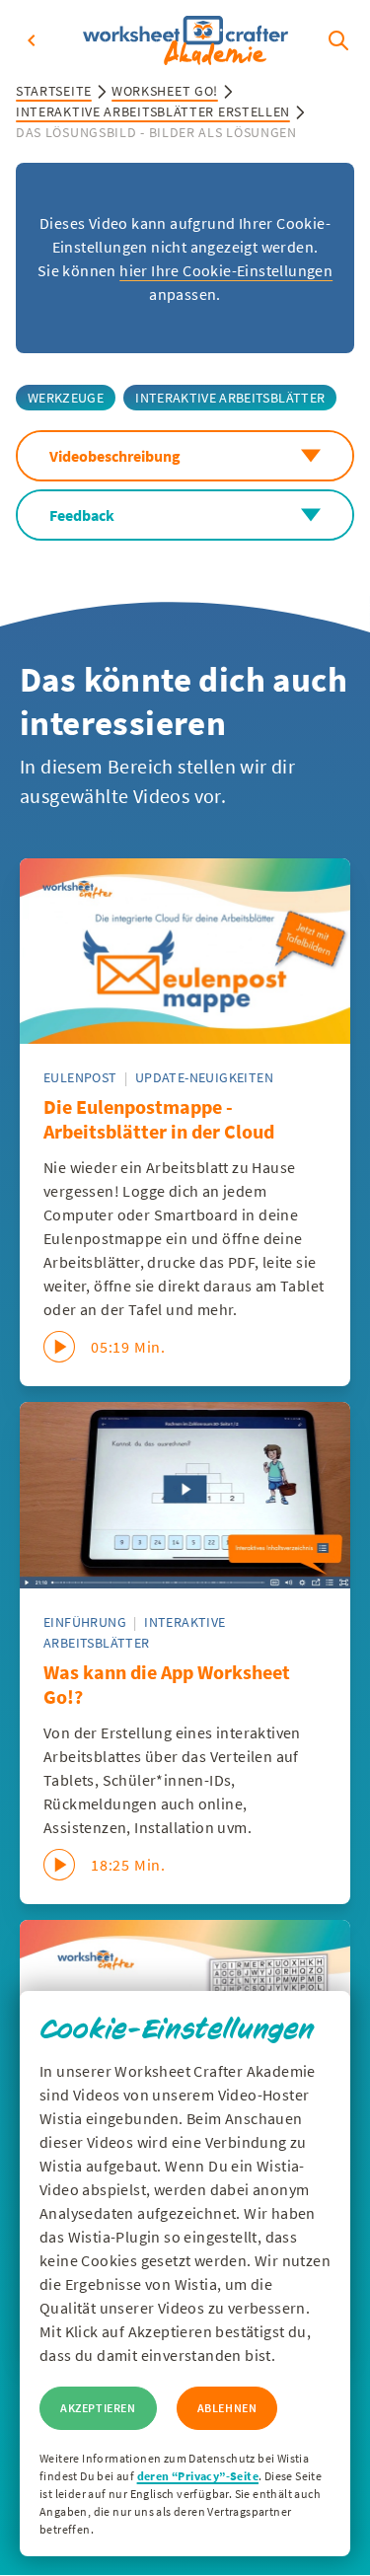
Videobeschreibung (115, 456)
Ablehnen (227, 2408)
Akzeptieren (98, 2408)
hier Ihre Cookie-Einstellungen (226, 270)
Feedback (82, 515)
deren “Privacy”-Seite (198, 2476)
